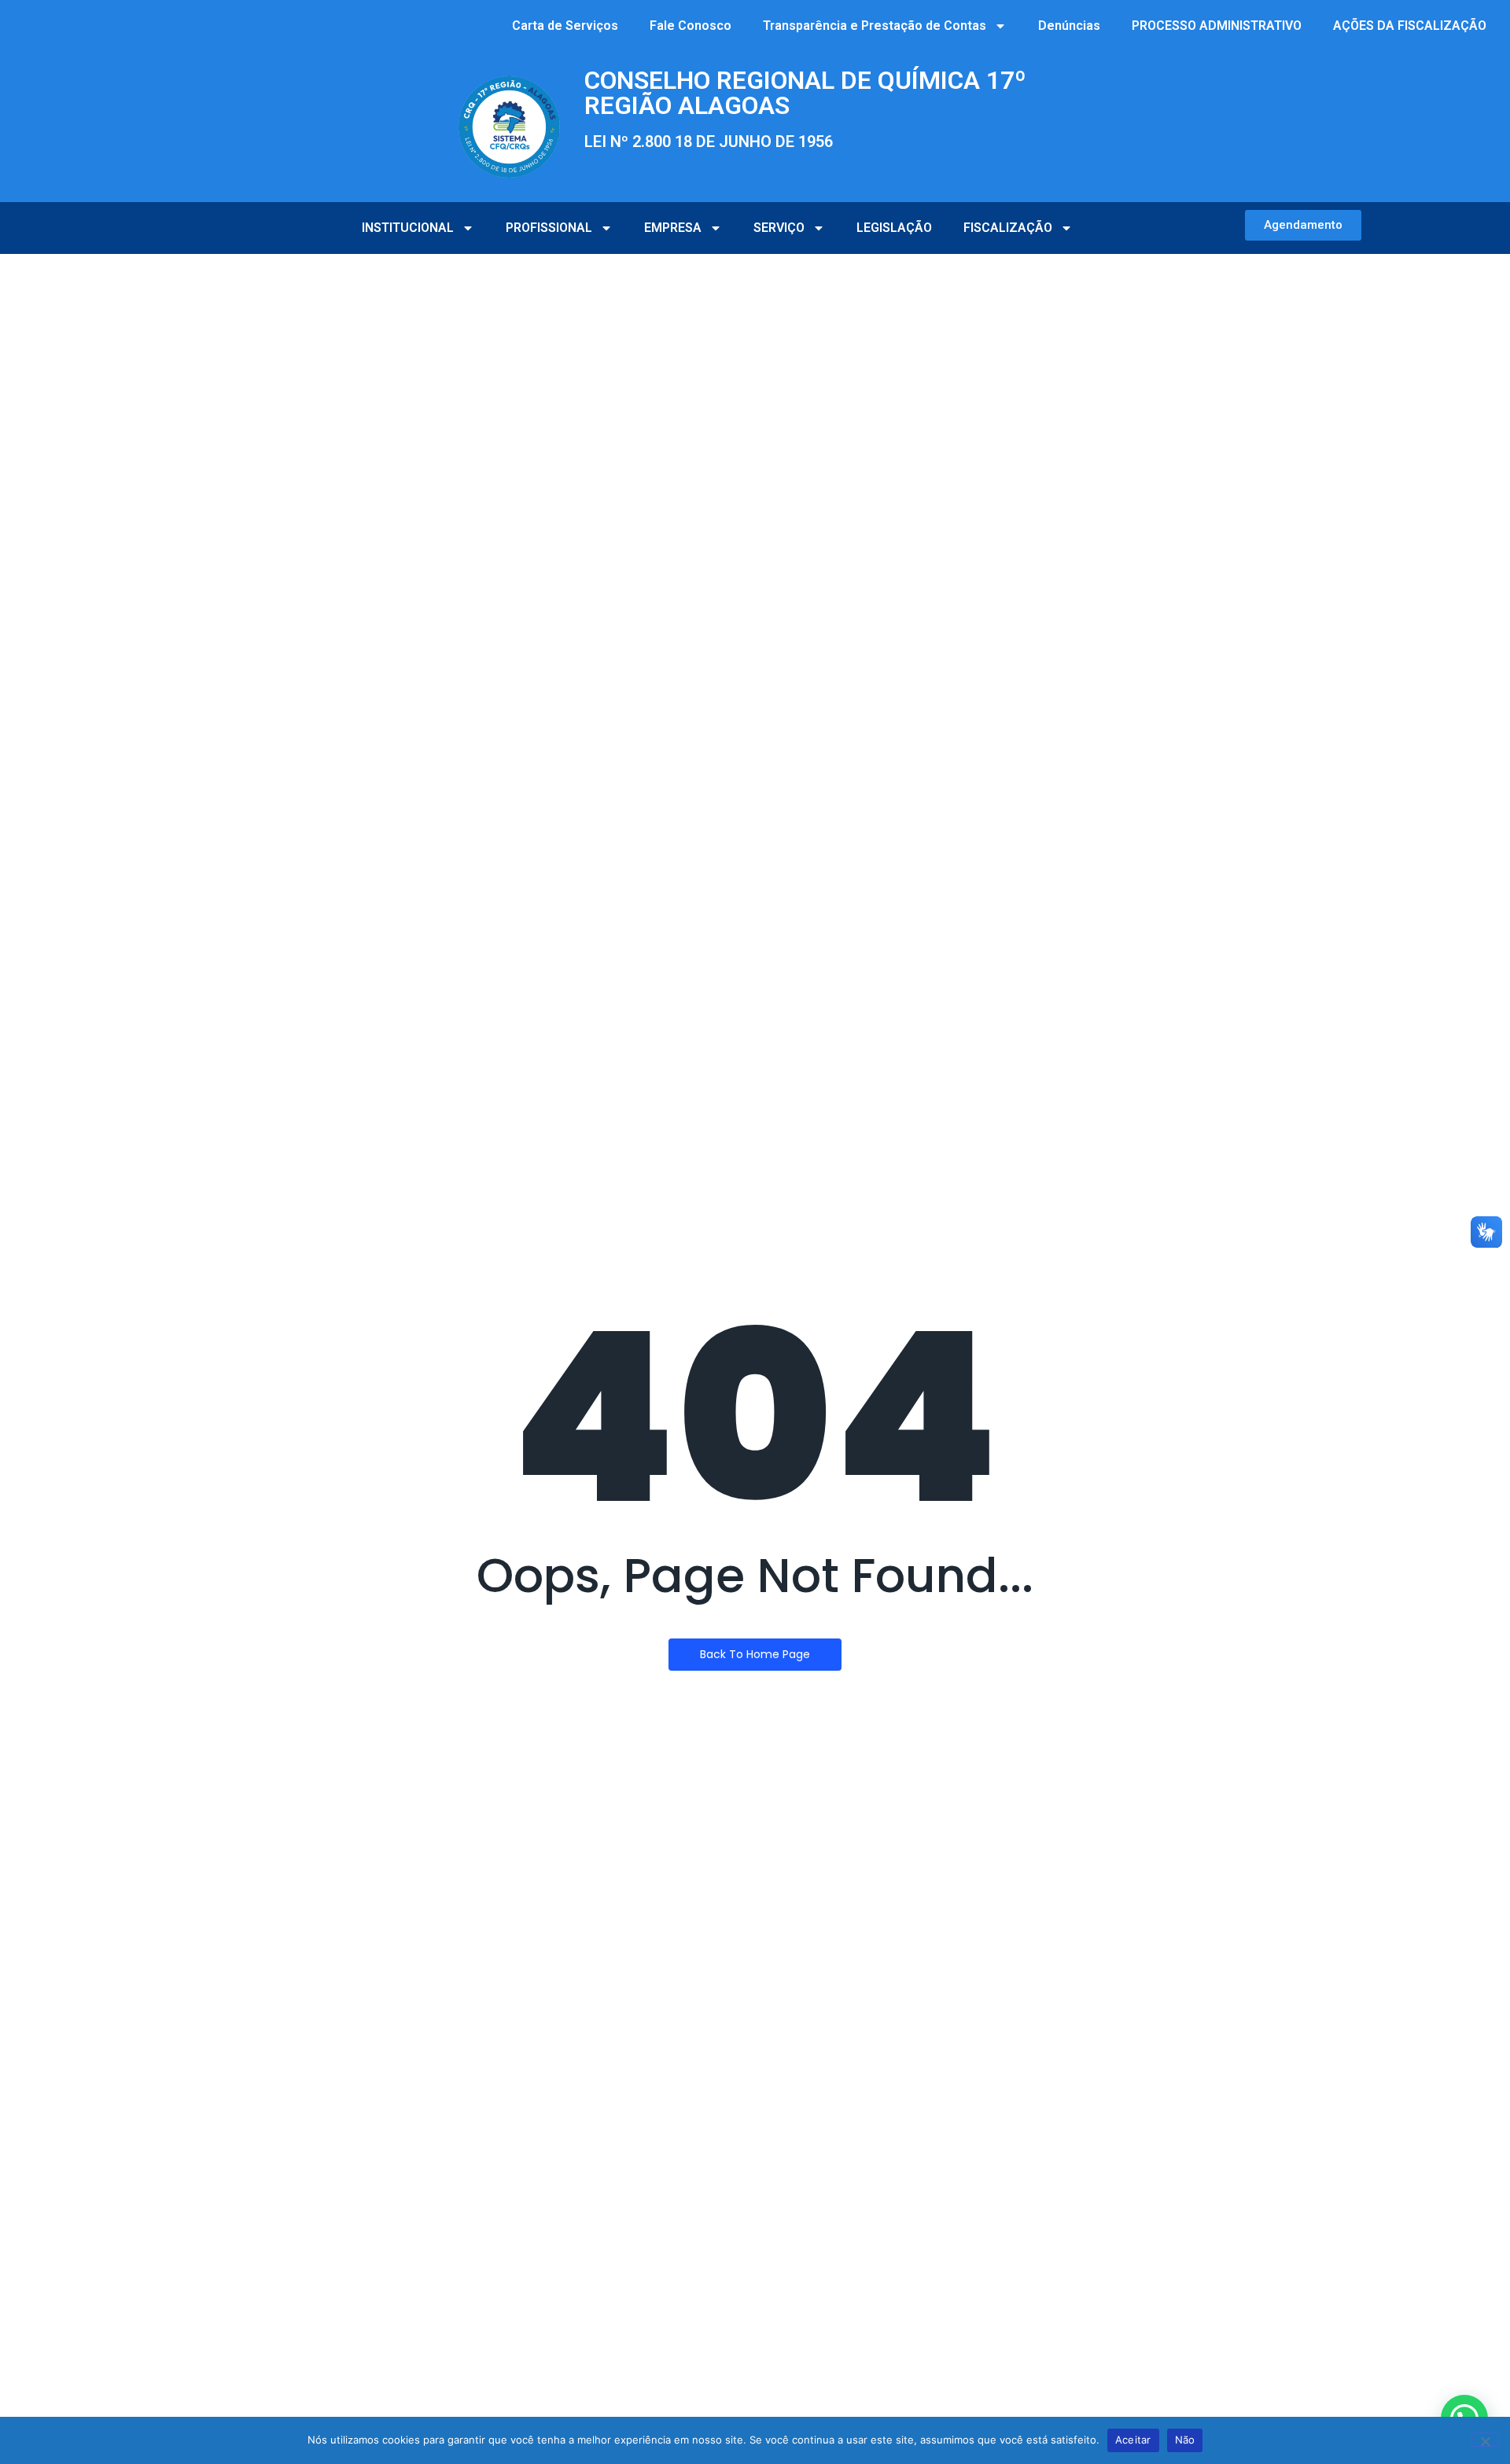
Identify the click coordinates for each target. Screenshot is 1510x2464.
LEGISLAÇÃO (894, 228)
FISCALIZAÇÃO (1008, 228)
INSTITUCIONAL (408, 228)
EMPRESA (673, 228)
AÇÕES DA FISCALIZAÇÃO (1410, 26)
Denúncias (1069, 26)
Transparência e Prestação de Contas (875, 26)
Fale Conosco (691, 26)
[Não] (1485, 2440)
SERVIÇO (779, 228)
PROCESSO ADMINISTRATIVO (1217, 26)
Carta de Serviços (565, 26)
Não (1185, 2440)
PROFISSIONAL (549, 228)
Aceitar (1133, 2440)
